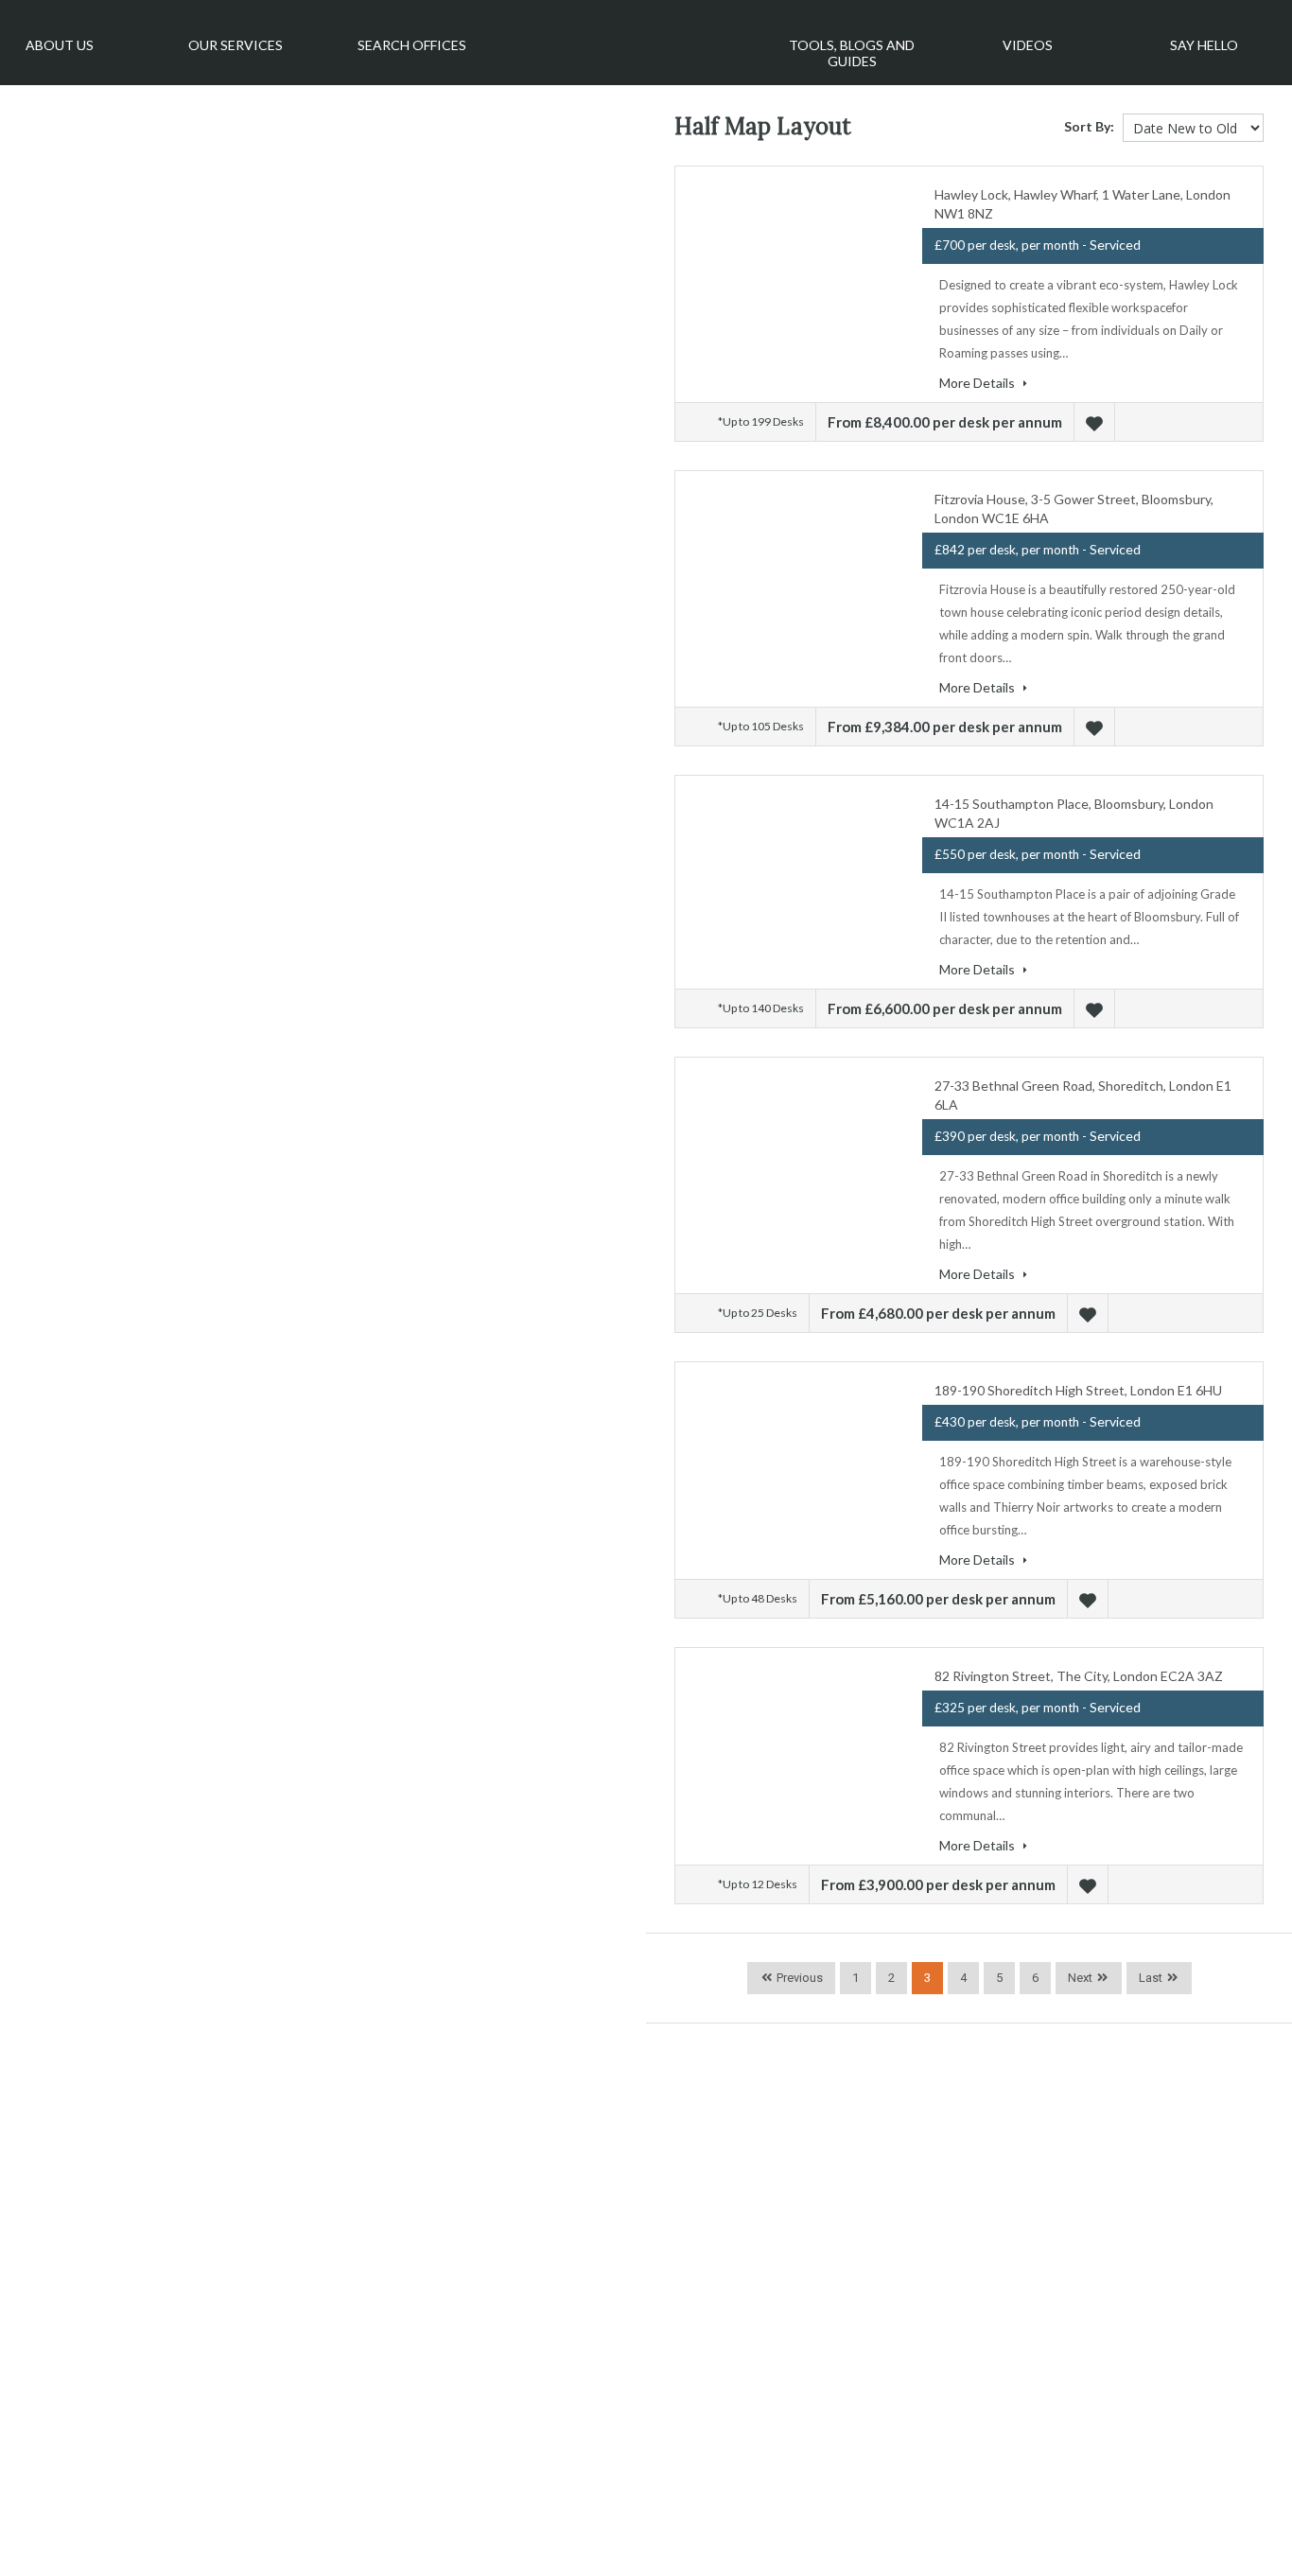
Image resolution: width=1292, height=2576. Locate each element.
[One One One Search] (632, 36)
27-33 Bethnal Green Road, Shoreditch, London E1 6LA (1083, 1095)
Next (1080, 1978)
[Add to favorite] (1097, 421)
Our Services (236, 45)
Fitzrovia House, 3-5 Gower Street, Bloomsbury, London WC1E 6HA (1074, 508)
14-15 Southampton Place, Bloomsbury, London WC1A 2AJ (1074, 813)
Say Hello (1204, 45)
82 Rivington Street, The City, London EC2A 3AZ (1079, 1676)
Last (1151, 1978)
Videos (1028, 45)
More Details (978, 383)
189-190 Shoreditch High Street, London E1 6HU (1078, 1390)
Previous (798, 1978)
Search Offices (412, 45)
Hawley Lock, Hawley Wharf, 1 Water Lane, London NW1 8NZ (1082, 204)
